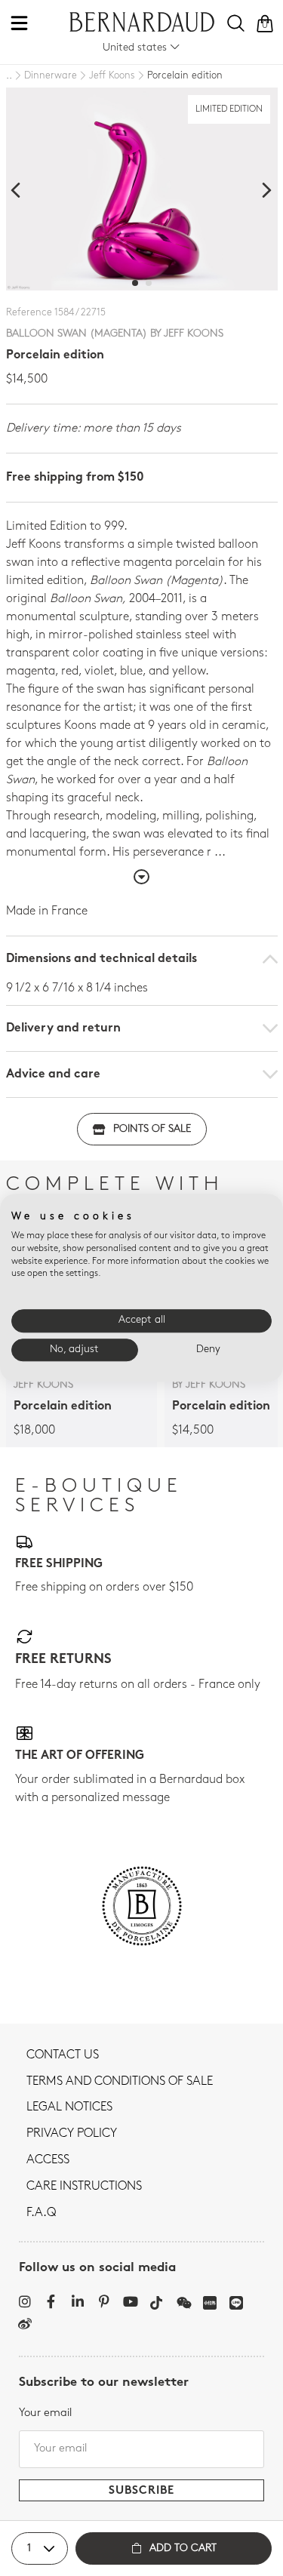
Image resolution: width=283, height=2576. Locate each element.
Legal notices (69, 2107)
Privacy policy (72, 2134)
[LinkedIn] (77, 2301)
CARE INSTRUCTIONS (84, 2187)
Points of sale (152, 1129)
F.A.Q (41, 2213)
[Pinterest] (104, 2301)
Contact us (63, 2055)
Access (48, 2160)
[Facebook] (51, 2301)
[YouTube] (130, 2301)
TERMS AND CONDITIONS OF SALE (120, 2082)
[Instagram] (25, 2301)
